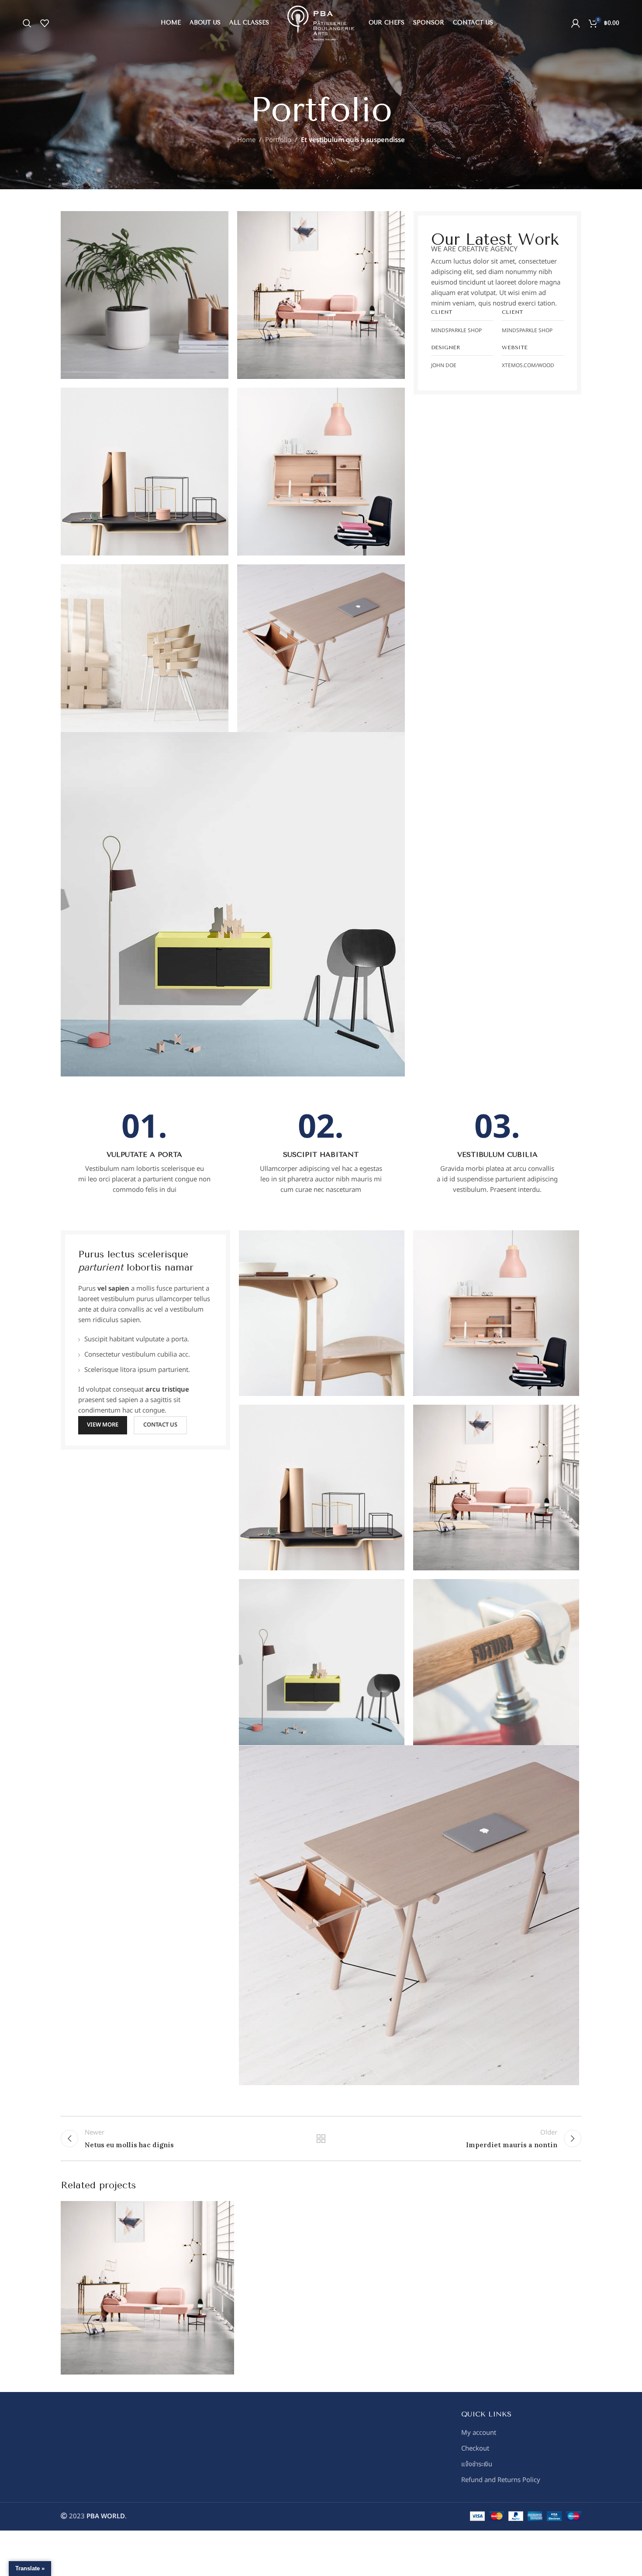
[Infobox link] (145, 1153)
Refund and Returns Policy (501, 2480)
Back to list (321, 2139)
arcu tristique (167, 1390)
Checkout (475, 2449)
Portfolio (278, 140)
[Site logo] (321, 23)
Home (246, 140)
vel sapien (113, 1289)
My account (479, 2433)
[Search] (27, 23)
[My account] (576, 23)
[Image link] (233, 904)
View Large (223, 2211)
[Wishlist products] (45, 23)
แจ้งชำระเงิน (477, 2464)
